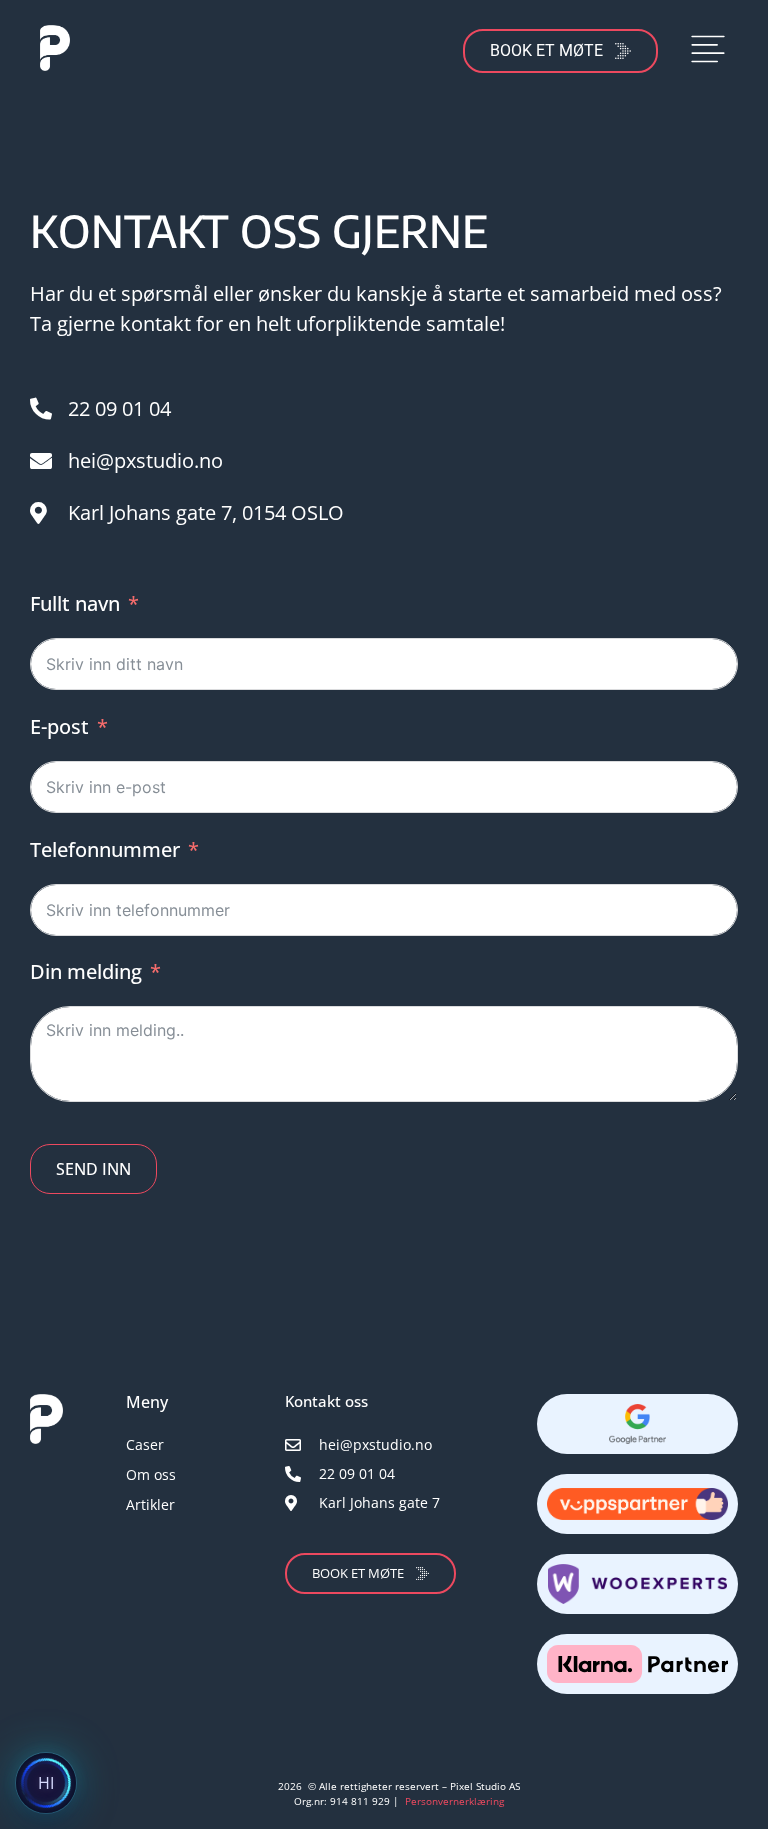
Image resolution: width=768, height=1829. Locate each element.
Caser (145, 1444)
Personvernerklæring (454, 1801)
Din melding (86, 971)
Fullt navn (75, 603)
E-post (59, 726)
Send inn (93, 1169)
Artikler (150, 1504)
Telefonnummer (105, 849)
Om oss (151, 1474)
